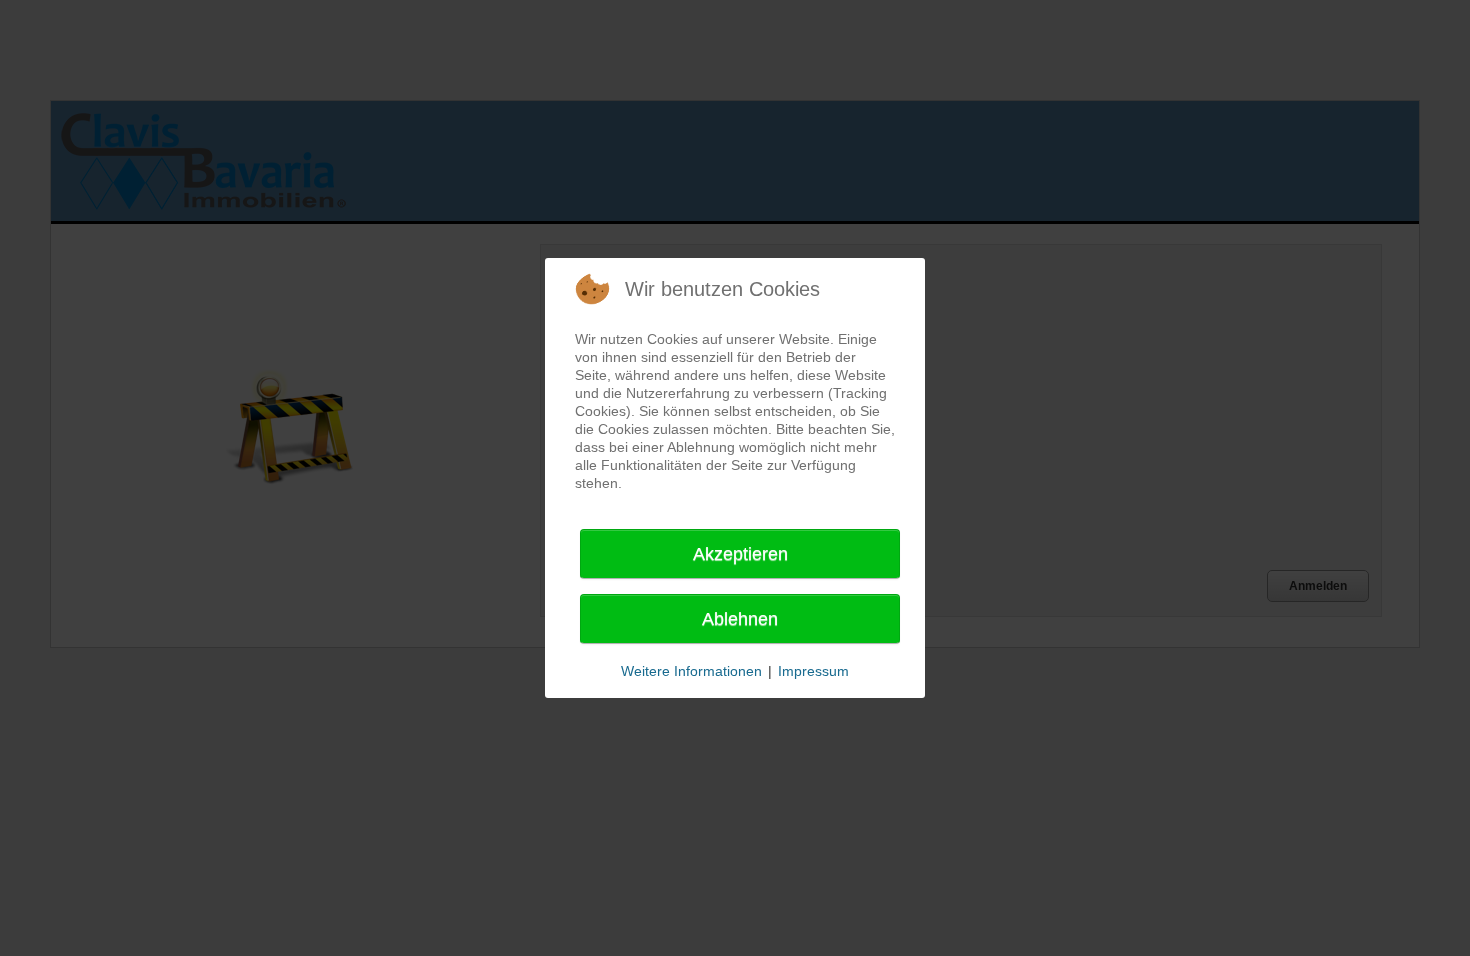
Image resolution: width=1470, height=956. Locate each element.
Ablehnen (740, 619)
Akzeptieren (740, 554)
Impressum (813, 671)
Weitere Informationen (691, 671)
